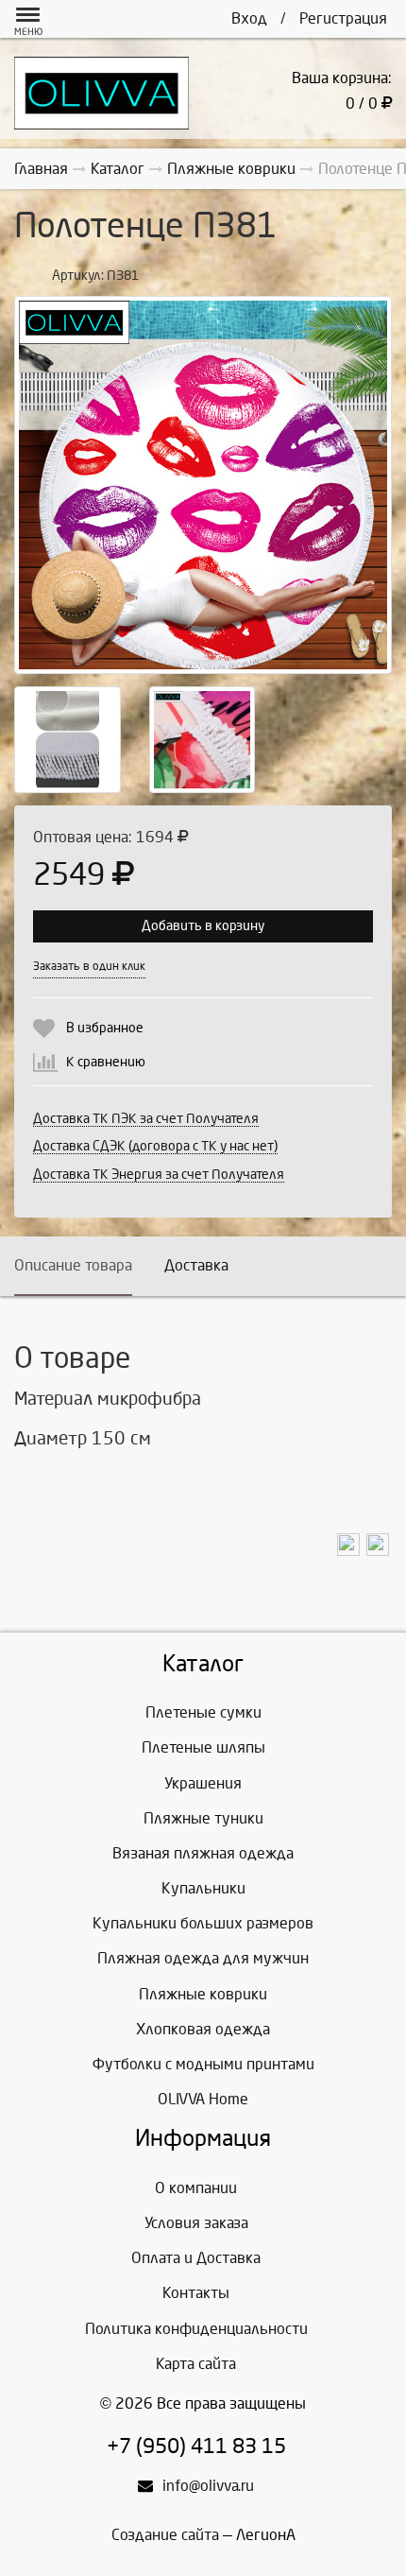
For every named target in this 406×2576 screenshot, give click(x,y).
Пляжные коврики (203, 1994)
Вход (249, 18)
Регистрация (343, 18)
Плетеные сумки (203, 1712)
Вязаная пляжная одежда (203, 1853)
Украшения (203, 1783)
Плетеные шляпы (203, 1747)
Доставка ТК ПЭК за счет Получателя (146, 1119)
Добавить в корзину (203, 926)
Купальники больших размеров (203, 1923)
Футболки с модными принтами (203, 2064)
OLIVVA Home (203, 2099)
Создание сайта (165, 2535)
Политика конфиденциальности (196, 2329)
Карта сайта (196, 2364)
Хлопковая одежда (203, 2029)
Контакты (196, 2293)
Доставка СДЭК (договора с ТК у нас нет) (155, 1146)
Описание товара (73, 1265)
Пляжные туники (203, 1818)
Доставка (196, 1265)
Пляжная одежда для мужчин (203, 1958)
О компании (196, 2188)
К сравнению (106, 1062)
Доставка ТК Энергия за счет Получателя (159, 1175)
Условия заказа (196, 2223)
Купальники (203, 1888)
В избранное (105, 1028)
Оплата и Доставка (196, 2258)
